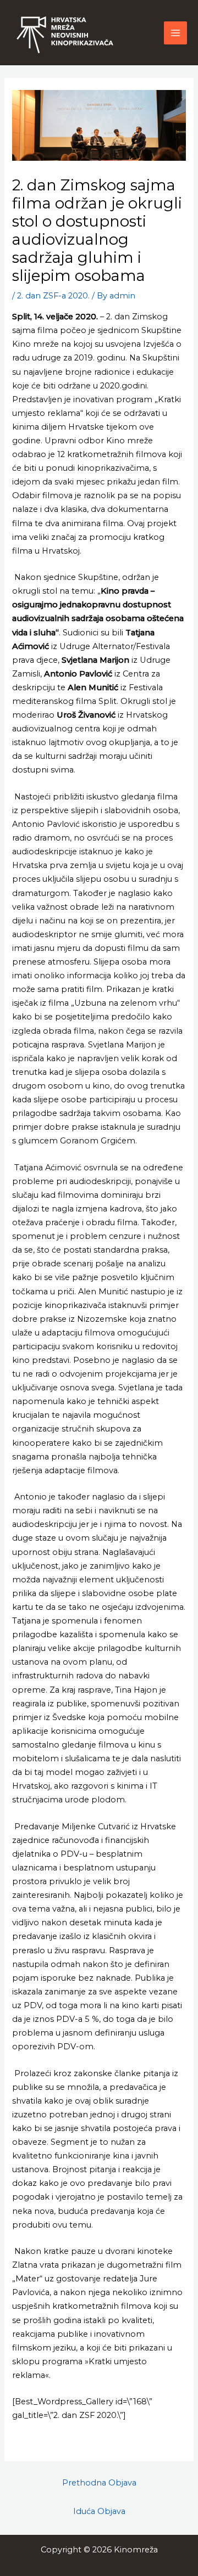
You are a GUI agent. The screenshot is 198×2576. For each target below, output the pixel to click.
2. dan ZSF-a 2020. (53, 296)
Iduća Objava (99, 2511)
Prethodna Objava (99, 2483)
